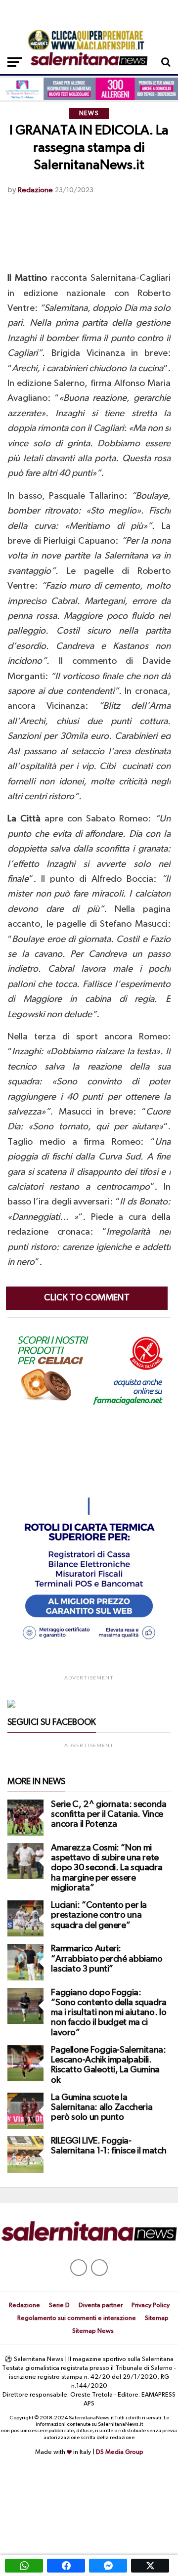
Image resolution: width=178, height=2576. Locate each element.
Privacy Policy (151, 2305)
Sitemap (157, 2318)
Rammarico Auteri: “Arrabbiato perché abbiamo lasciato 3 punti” (107, 1959)
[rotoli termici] (89, 1644)
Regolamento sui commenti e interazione (77, 2318)
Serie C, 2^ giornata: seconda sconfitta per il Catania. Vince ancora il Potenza (109, 1814)
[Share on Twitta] (150, 2566)
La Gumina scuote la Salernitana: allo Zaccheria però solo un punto (102, 2107)
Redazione (35, 190)
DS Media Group (120, 2452)
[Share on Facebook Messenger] (108, 2566)
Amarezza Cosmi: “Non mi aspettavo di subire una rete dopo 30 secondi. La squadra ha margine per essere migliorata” (107, 1868)
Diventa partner (101, 2305)
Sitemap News (93, 2331)
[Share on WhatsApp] (24, 2566)
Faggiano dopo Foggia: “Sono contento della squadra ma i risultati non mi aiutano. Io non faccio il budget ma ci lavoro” (109, 2013)
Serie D (59, 2305)
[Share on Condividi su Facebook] (66, 2566)
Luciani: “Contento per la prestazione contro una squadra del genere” (99, 1915)
